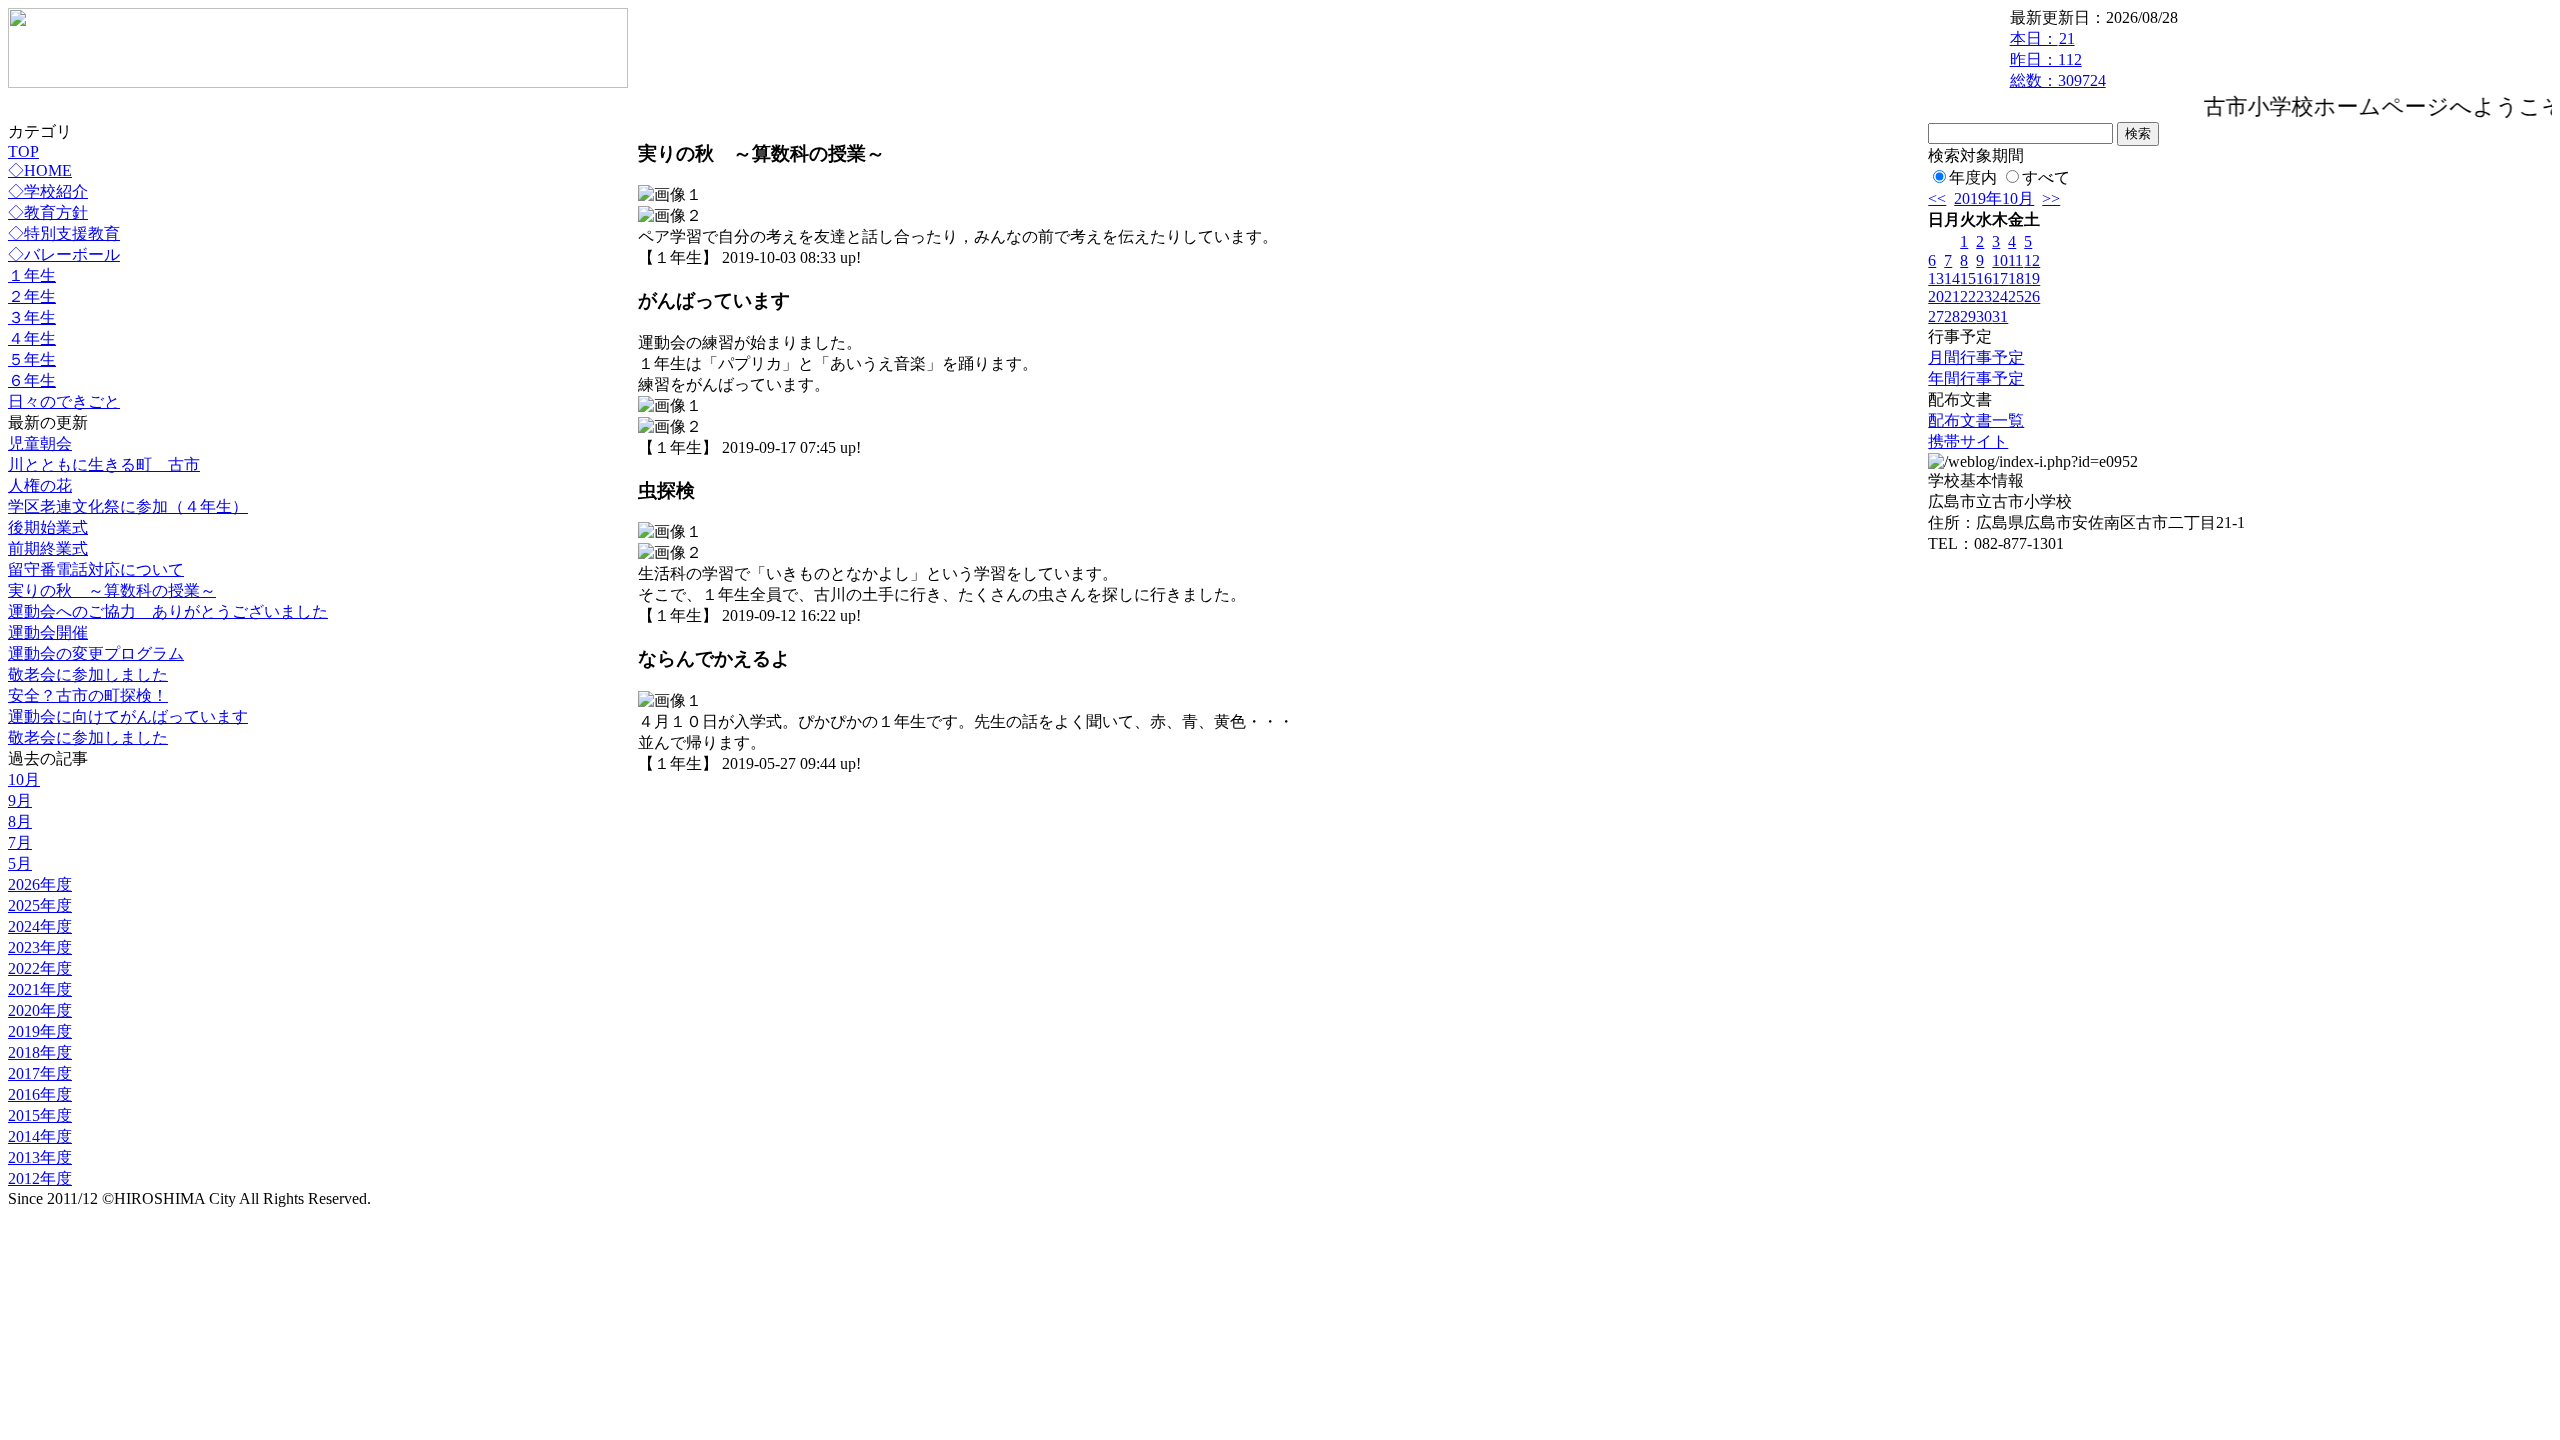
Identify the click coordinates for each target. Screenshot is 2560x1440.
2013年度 (40, 1157)
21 (1952, 296)
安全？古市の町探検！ (88, 695)
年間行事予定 (1976, 378)
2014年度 (40, 1136)
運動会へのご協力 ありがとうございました (168, 611)
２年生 (32, 296)
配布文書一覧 (1976, 420)
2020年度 (40, 1010)
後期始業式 (48, 527)
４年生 (32, 338)
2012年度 (40, 1178)
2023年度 (40, 947)
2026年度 (40, 884)
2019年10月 (1994, 198)
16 (1984, 278)
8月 (20, 821)
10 (2000, 260)
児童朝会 (40, 443)
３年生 (32, 317)
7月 (20, 842)
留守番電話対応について (96, 569)
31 (2000, 316)
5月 (20, 863)
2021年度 (40, 989)
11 (2015, 260)
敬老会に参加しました (88, 674)
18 (2016, 278)
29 (1968, 316)
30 (1984, 316)
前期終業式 (48, 548)
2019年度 (40, 1031)
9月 (20, 800)
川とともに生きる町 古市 (104, 464)
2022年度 (40, 968)
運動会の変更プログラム (96, 653)
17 (2000, 278)
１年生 (32, 275)
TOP (23, 151)
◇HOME (40, 170)
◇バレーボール (64, 254)
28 (1952, 316)
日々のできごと (64, 401)
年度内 (1973, 177)
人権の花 (40, 485)
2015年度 (40, 1115)
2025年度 (40, 905)
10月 (24, 779)
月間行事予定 (1976, 357)
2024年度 (40, 926)
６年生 (32, 380)
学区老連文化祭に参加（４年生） (128, 506)
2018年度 (40, 1052)
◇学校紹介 (48, 191)
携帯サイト (1968, 441)
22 (1968, 296)
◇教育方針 (48, 212)
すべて (2046, 177)
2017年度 (40, 1073)
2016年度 (40, 1094)
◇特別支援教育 (64, 233)
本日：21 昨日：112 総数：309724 (2058, 59)
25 (2016, 296)
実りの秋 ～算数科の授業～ (112, 590)
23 (1984, 296)
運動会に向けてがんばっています (128, 716)
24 (2000, 296)
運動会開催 (48, 632)
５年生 (32, 359)
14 (1952, 278)
